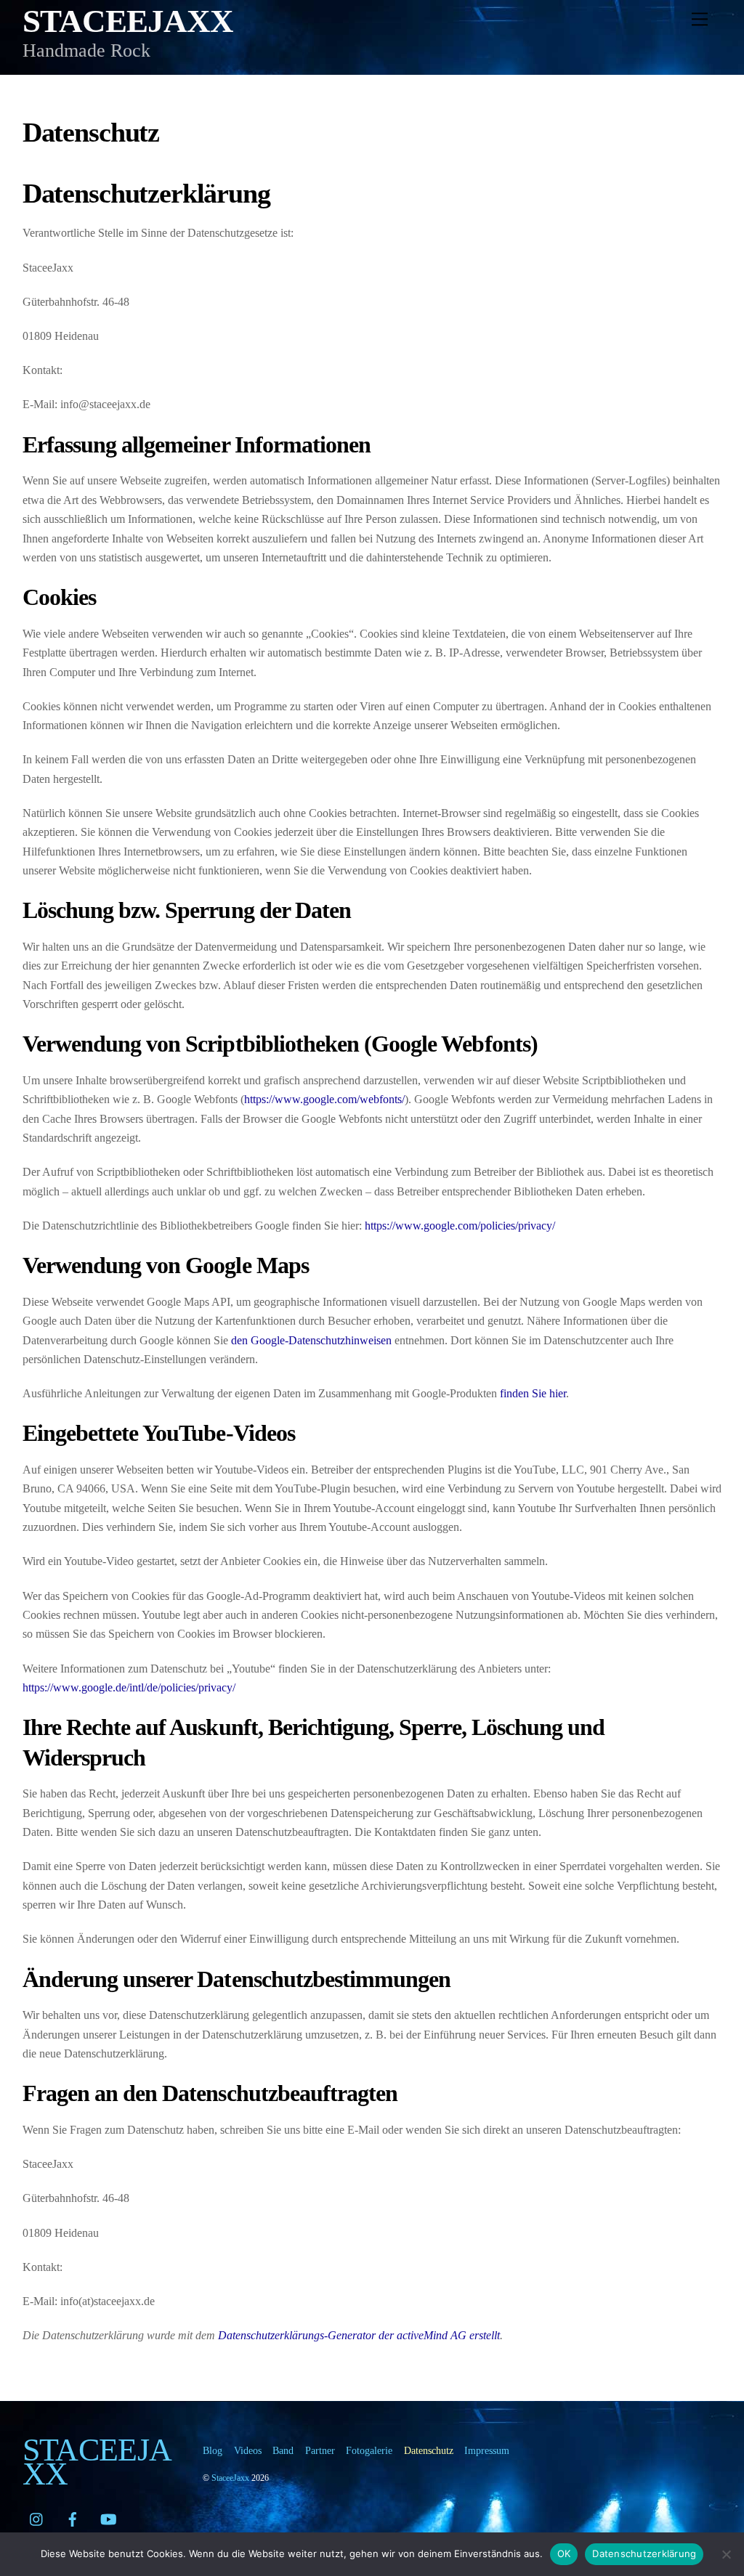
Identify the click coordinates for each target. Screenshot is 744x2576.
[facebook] (73, 2517)
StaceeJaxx (230, 2478)
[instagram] (37, 2517)
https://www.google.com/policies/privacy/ (460, 1226)
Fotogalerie (369, 2450)
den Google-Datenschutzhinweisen (311, 1340)
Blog (213, 2450)
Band (283, 2450)
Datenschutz (429, 2450)
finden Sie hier (531, 1393)
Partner (320, 2450)
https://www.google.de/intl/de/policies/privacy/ (129, 1687)
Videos (248, 2450)
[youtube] (108, 2517)
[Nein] (726, 2554)
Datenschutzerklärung (644, 2553)
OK (564, 2553)
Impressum (487, 2450)
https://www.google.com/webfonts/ (324, 1099)
